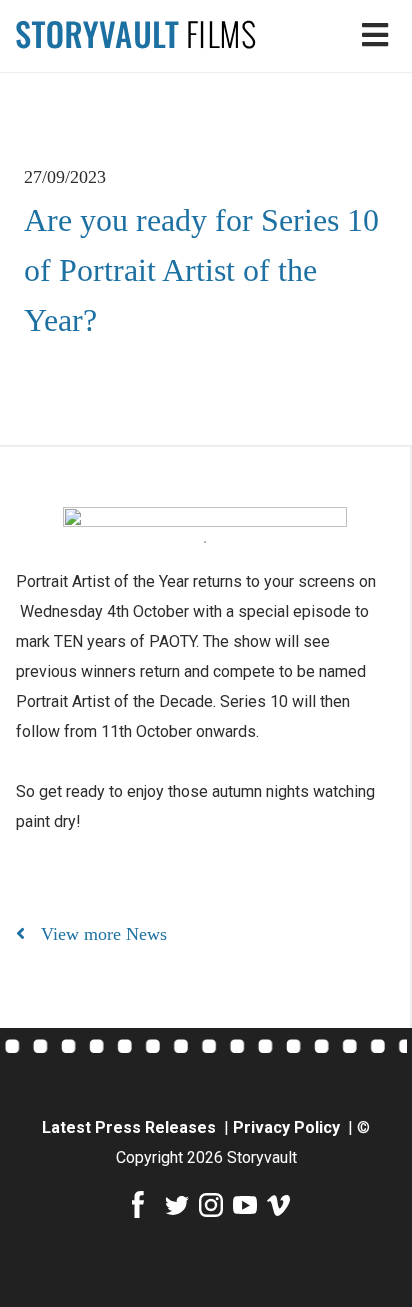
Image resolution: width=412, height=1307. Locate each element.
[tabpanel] (205, 517)
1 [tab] (205, 542)
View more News (104, 934)
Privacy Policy (288, 1127)
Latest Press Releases (131, 1127)
